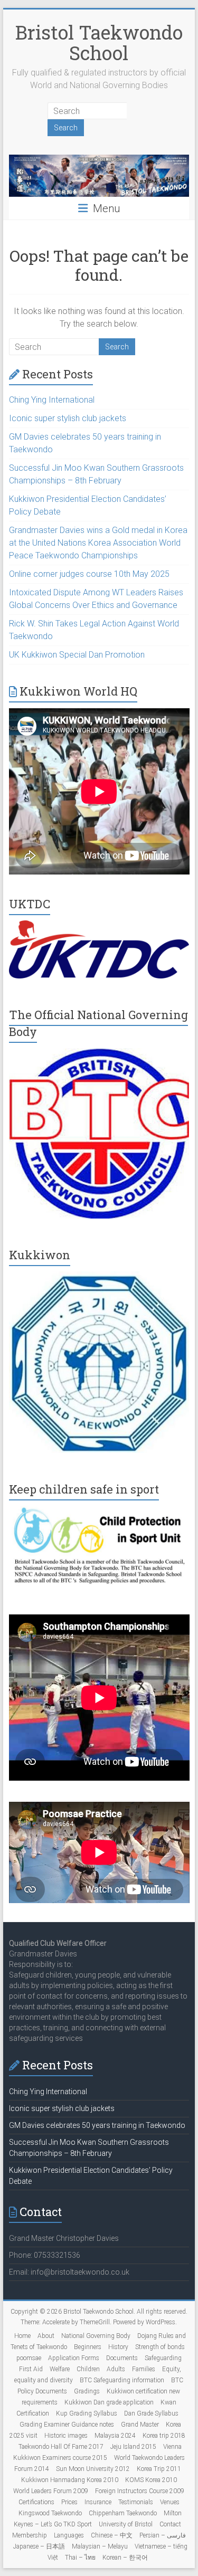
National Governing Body (96, 2336)
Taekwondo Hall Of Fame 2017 (61, 2447)
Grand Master (140, 2425)
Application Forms (74, 2358)
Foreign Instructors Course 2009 (140, 2491)
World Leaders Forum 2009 (51, 2491)
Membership (30, 2535)
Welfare (60, 2369)
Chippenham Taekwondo (123, 2513)
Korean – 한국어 (125, 2558)
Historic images (66, 2436)
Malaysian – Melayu (100, 2546)
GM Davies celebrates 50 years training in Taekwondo (97, 2125)
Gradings (87, 2391)
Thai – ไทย (80, 2558)
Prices (69, 2502)
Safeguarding (163, 2358)
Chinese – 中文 (112, 2535)
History (118, 2347)
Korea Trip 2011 (159, 2469)
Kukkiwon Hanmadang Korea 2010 (70, 2480)
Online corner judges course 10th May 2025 (89, 574)
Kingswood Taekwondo (50, 2513)
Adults (116, 2369)
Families (144, 2369)
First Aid (31, 2369)
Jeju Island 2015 (133, 2447)
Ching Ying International (52, 400)
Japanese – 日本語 (39, 2546)
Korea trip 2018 (164, 2436)
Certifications (36, 2502)
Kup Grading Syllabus (87, 2413)
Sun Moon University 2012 (93, 2469)
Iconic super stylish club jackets (68, 418)
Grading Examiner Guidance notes (67, 2425)
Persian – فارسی (163, 2535)
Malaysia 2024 (115, 2436)
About (46, 2336)
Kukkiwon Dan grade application (109, 2402)
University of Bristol (126, 2524)
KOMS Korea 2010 (151, 2480)
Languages (69, 2535)
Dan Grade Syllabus (151, 2413)
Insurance (98, 2502)
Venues (170, 2502)
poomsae (29, 2358)
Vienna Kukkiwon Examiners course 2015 (98, 2452)
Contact (170, 2524)
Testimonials (136, 2502)
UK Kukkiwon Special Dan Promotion (77, 655)
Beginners (88, 2347)
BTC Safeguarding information (122, 2380)
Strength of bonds (160, 2347)
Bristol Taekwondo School (99, 42)
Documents (122, 2358)
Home (22, 2336)
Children (88, 2369)
